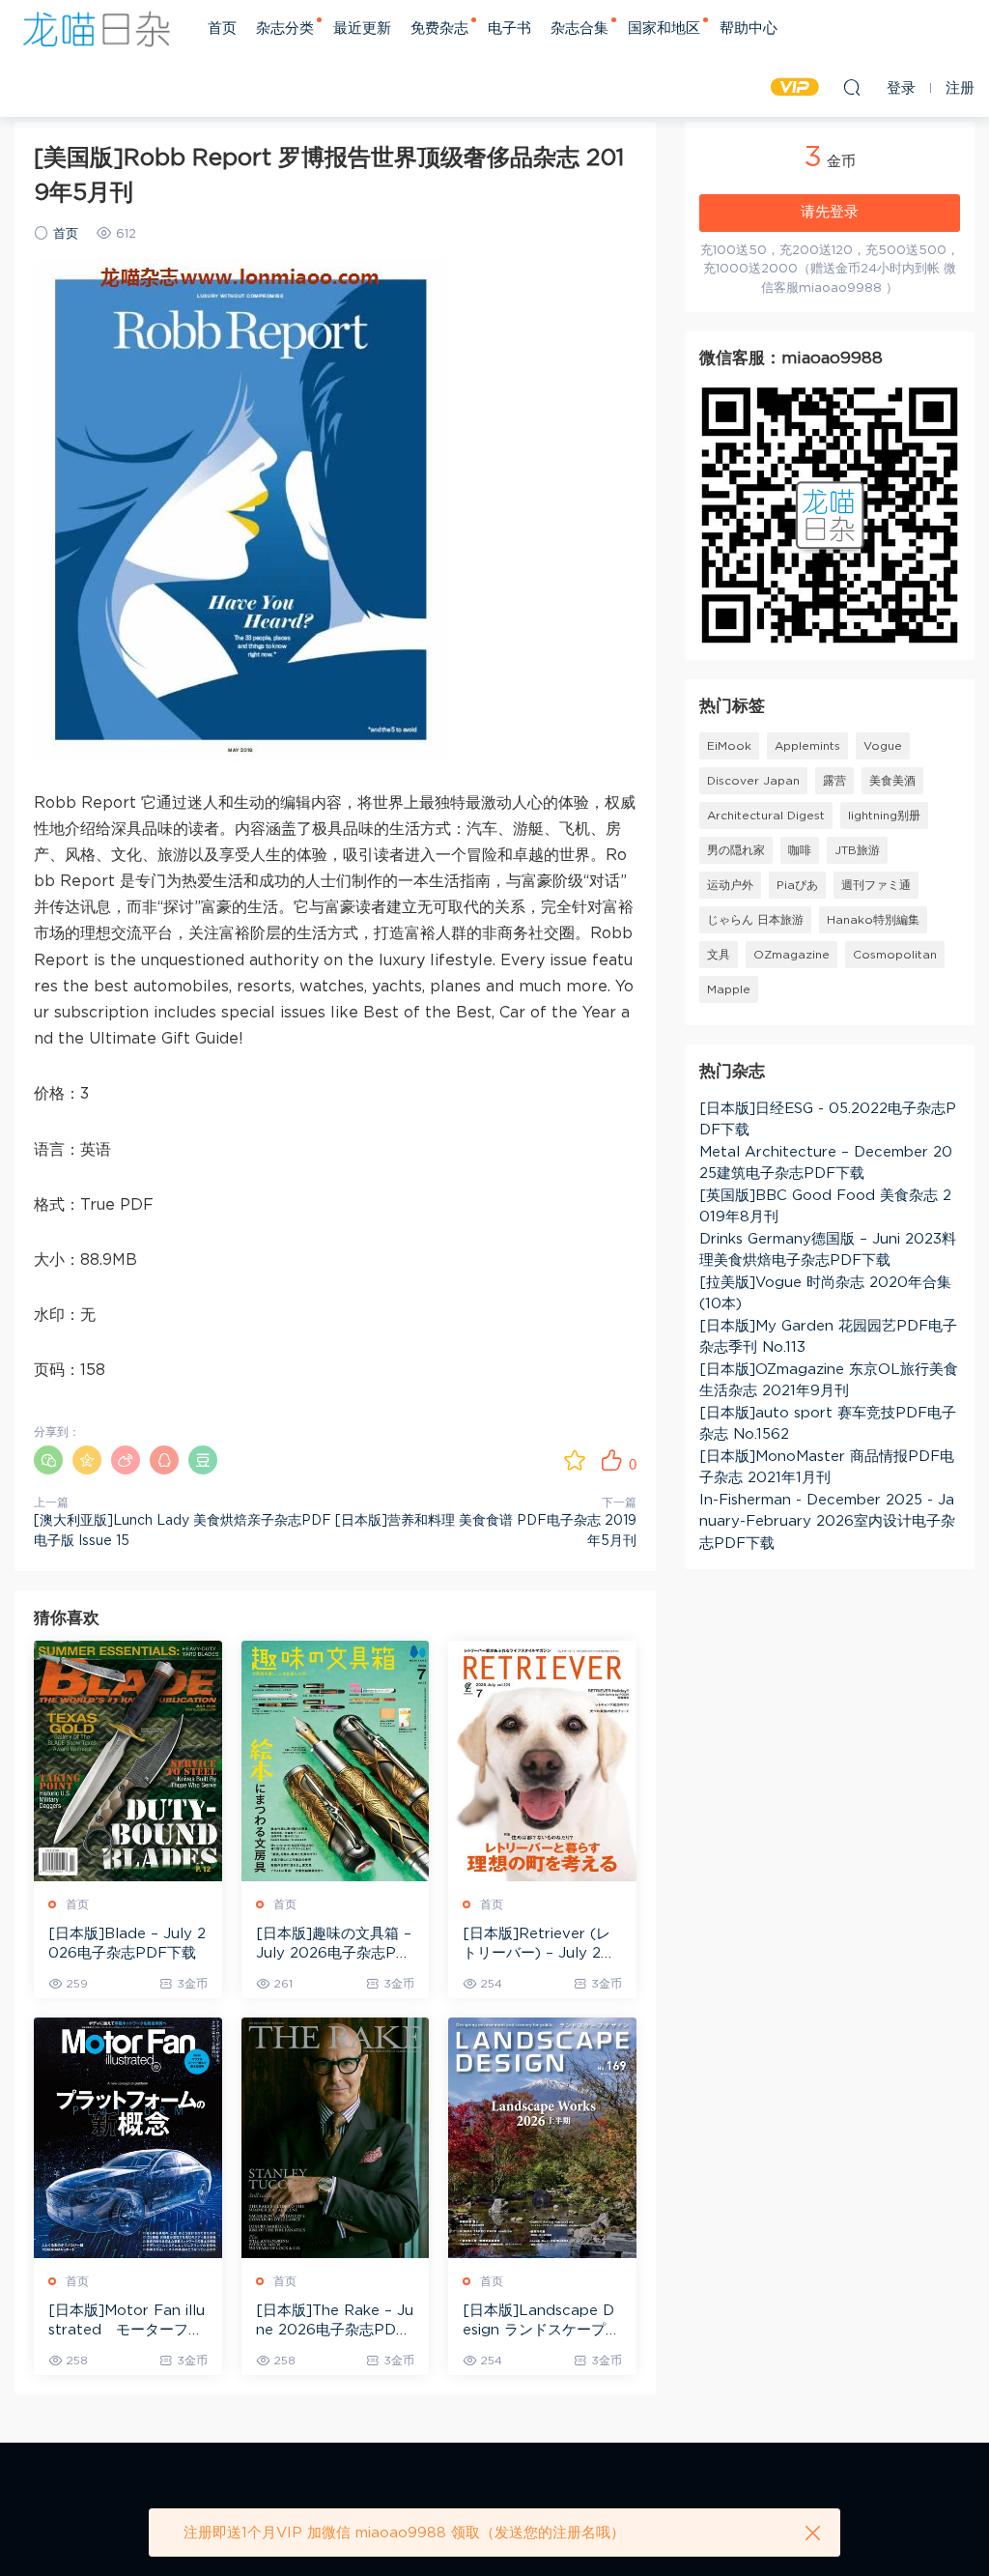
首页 (222, 29)
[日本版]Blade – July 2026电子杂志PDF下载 (127, 1944)
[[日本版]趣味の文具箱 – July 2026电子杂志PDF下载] (336, 1761)
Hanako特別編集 (873, 920)
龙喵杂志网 (97, 29)
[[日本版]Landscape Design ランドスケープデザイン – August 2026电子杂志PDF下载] (542, 2138)
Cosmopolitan (895, 955)
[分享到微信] (48, 1460)
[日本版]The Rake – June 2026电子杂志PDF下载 (335, 2322)
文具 (719, 955)
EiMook (729, 746)
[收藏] (575, 1460)
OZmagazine (791, 955)
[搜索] (852, 87)
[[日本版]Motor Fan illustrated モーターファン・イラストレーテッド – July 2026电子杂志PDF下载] (128, 2138)
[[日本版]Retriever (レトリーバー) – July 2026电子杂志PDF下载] (542, 1761)
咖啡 (800, 850)
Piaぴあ (797, 885)
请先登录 (830, 212)
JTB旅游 (857, 850)
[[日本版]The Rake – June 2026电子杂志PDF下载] (336, 2138)
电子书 (509, 29)
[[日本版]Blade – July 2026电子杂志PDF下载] (128, 1761)
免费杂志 (439, 29)
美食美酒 (892, 781)
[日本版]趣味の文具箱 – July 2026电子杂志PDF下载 (334, 1945)
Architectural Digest (766, 816)
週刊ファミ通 (876, 885)
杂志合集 (579, 29)
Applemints (807, 746)
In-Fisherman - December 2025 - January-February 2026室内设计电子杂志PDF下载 (827, 1522)
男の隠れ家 (736, 850)
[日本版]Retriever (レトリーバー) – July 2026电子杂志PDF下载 (541, 1945)
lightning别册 (884, 816)
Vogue (883, 746)
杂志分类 (285, 29)
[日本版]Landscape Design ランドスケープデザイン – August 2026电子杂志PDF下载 (541, 2322)
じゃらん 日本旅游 (755, 920)
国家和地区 (664, 29)
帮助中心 (749, 29)
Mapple (729, 989)
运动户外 (730, 885)
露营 (834, 781)
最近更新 (362, 29)
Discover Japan (753, 781)
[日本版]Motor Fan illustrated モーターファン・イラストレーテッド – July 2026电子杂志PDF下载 (127, 2322)
